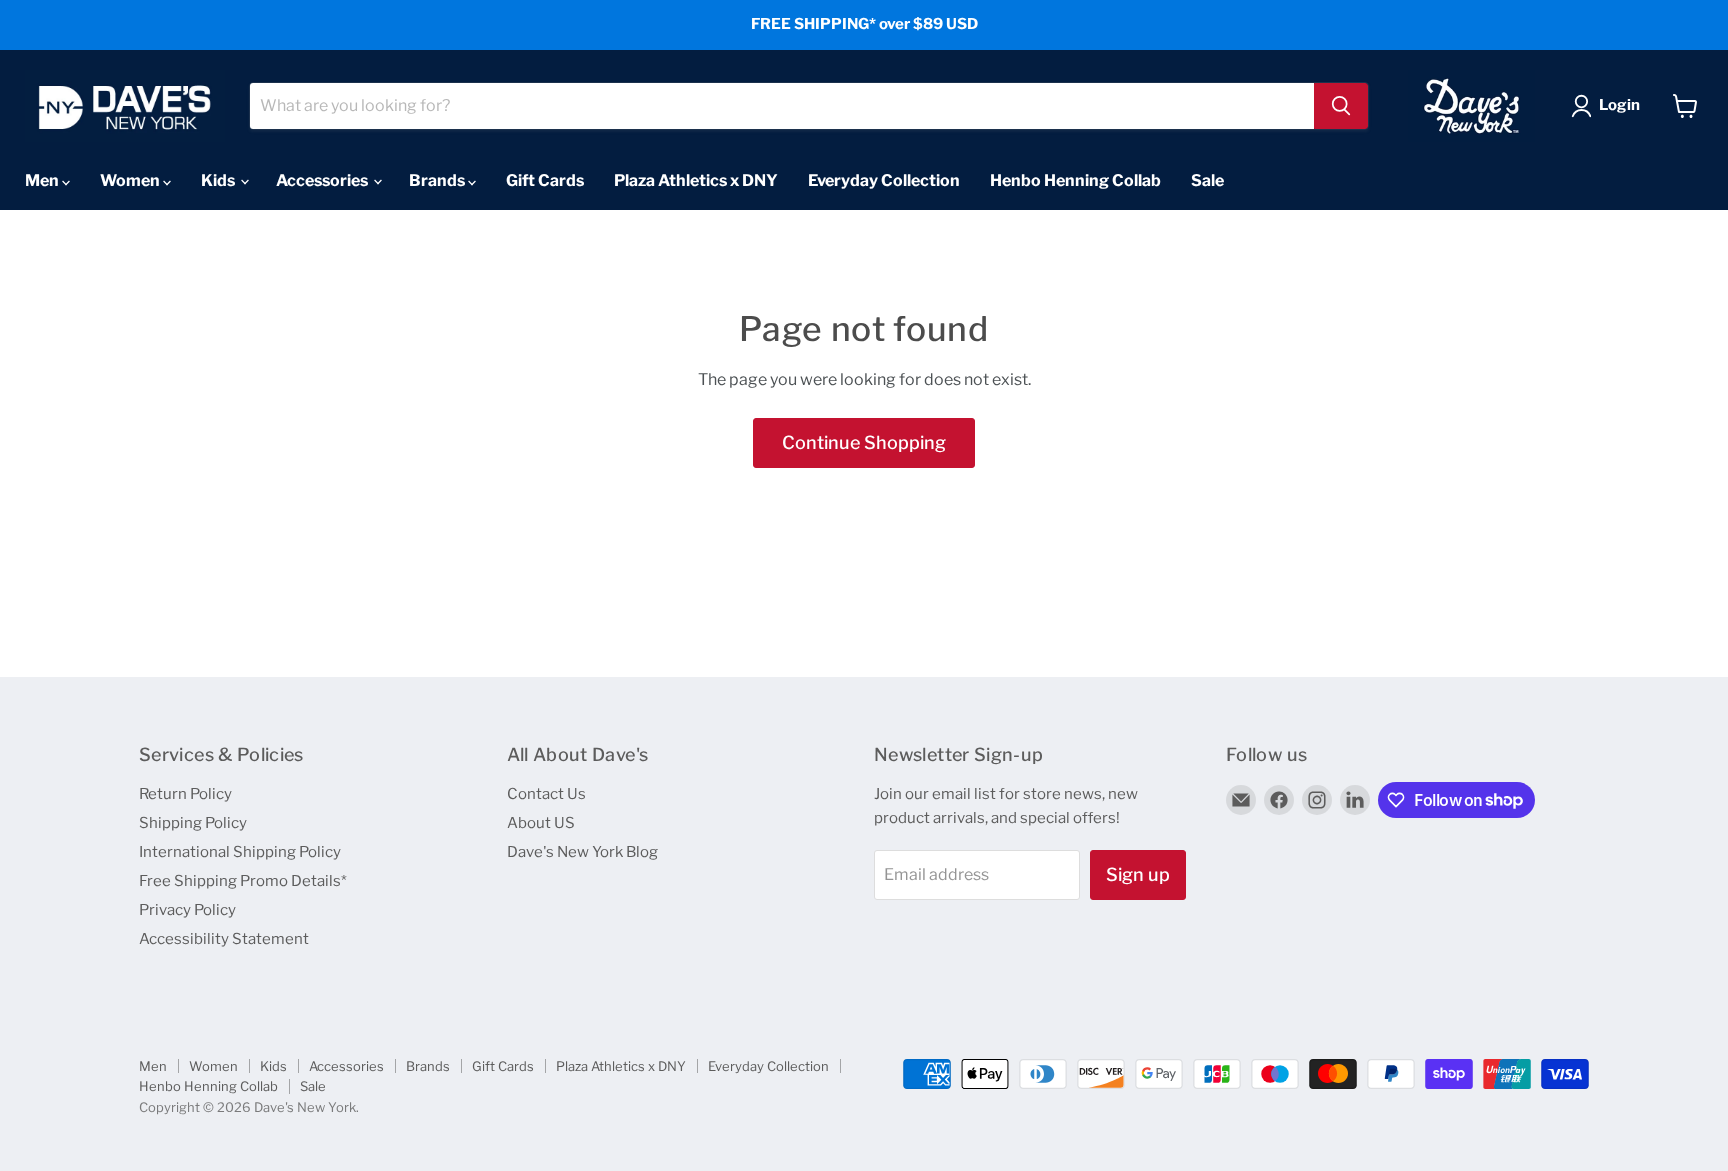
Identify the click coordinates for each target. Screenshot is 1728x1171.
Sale (1207, 180)
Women (131, 180)
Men (43, 180)
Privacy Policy (187, 910)
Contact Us (546, 794)
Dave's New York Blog (582, 852)
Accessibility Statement (224, 939)
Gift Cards (545, 180)
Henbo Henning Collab (1075, 180)
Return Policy (185, 794)
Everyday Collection (884, 180)
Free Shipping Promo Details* (243, 881)
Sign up (1138, 874)
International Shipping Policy (240, 852)
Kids (219, 180)
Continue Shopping (864, 442)
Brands (438, 180)
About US (541, 823)
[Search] (1341, 106)
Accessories (323, 180)
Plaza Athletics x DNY (696, 180)
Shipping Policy (193, 823)
